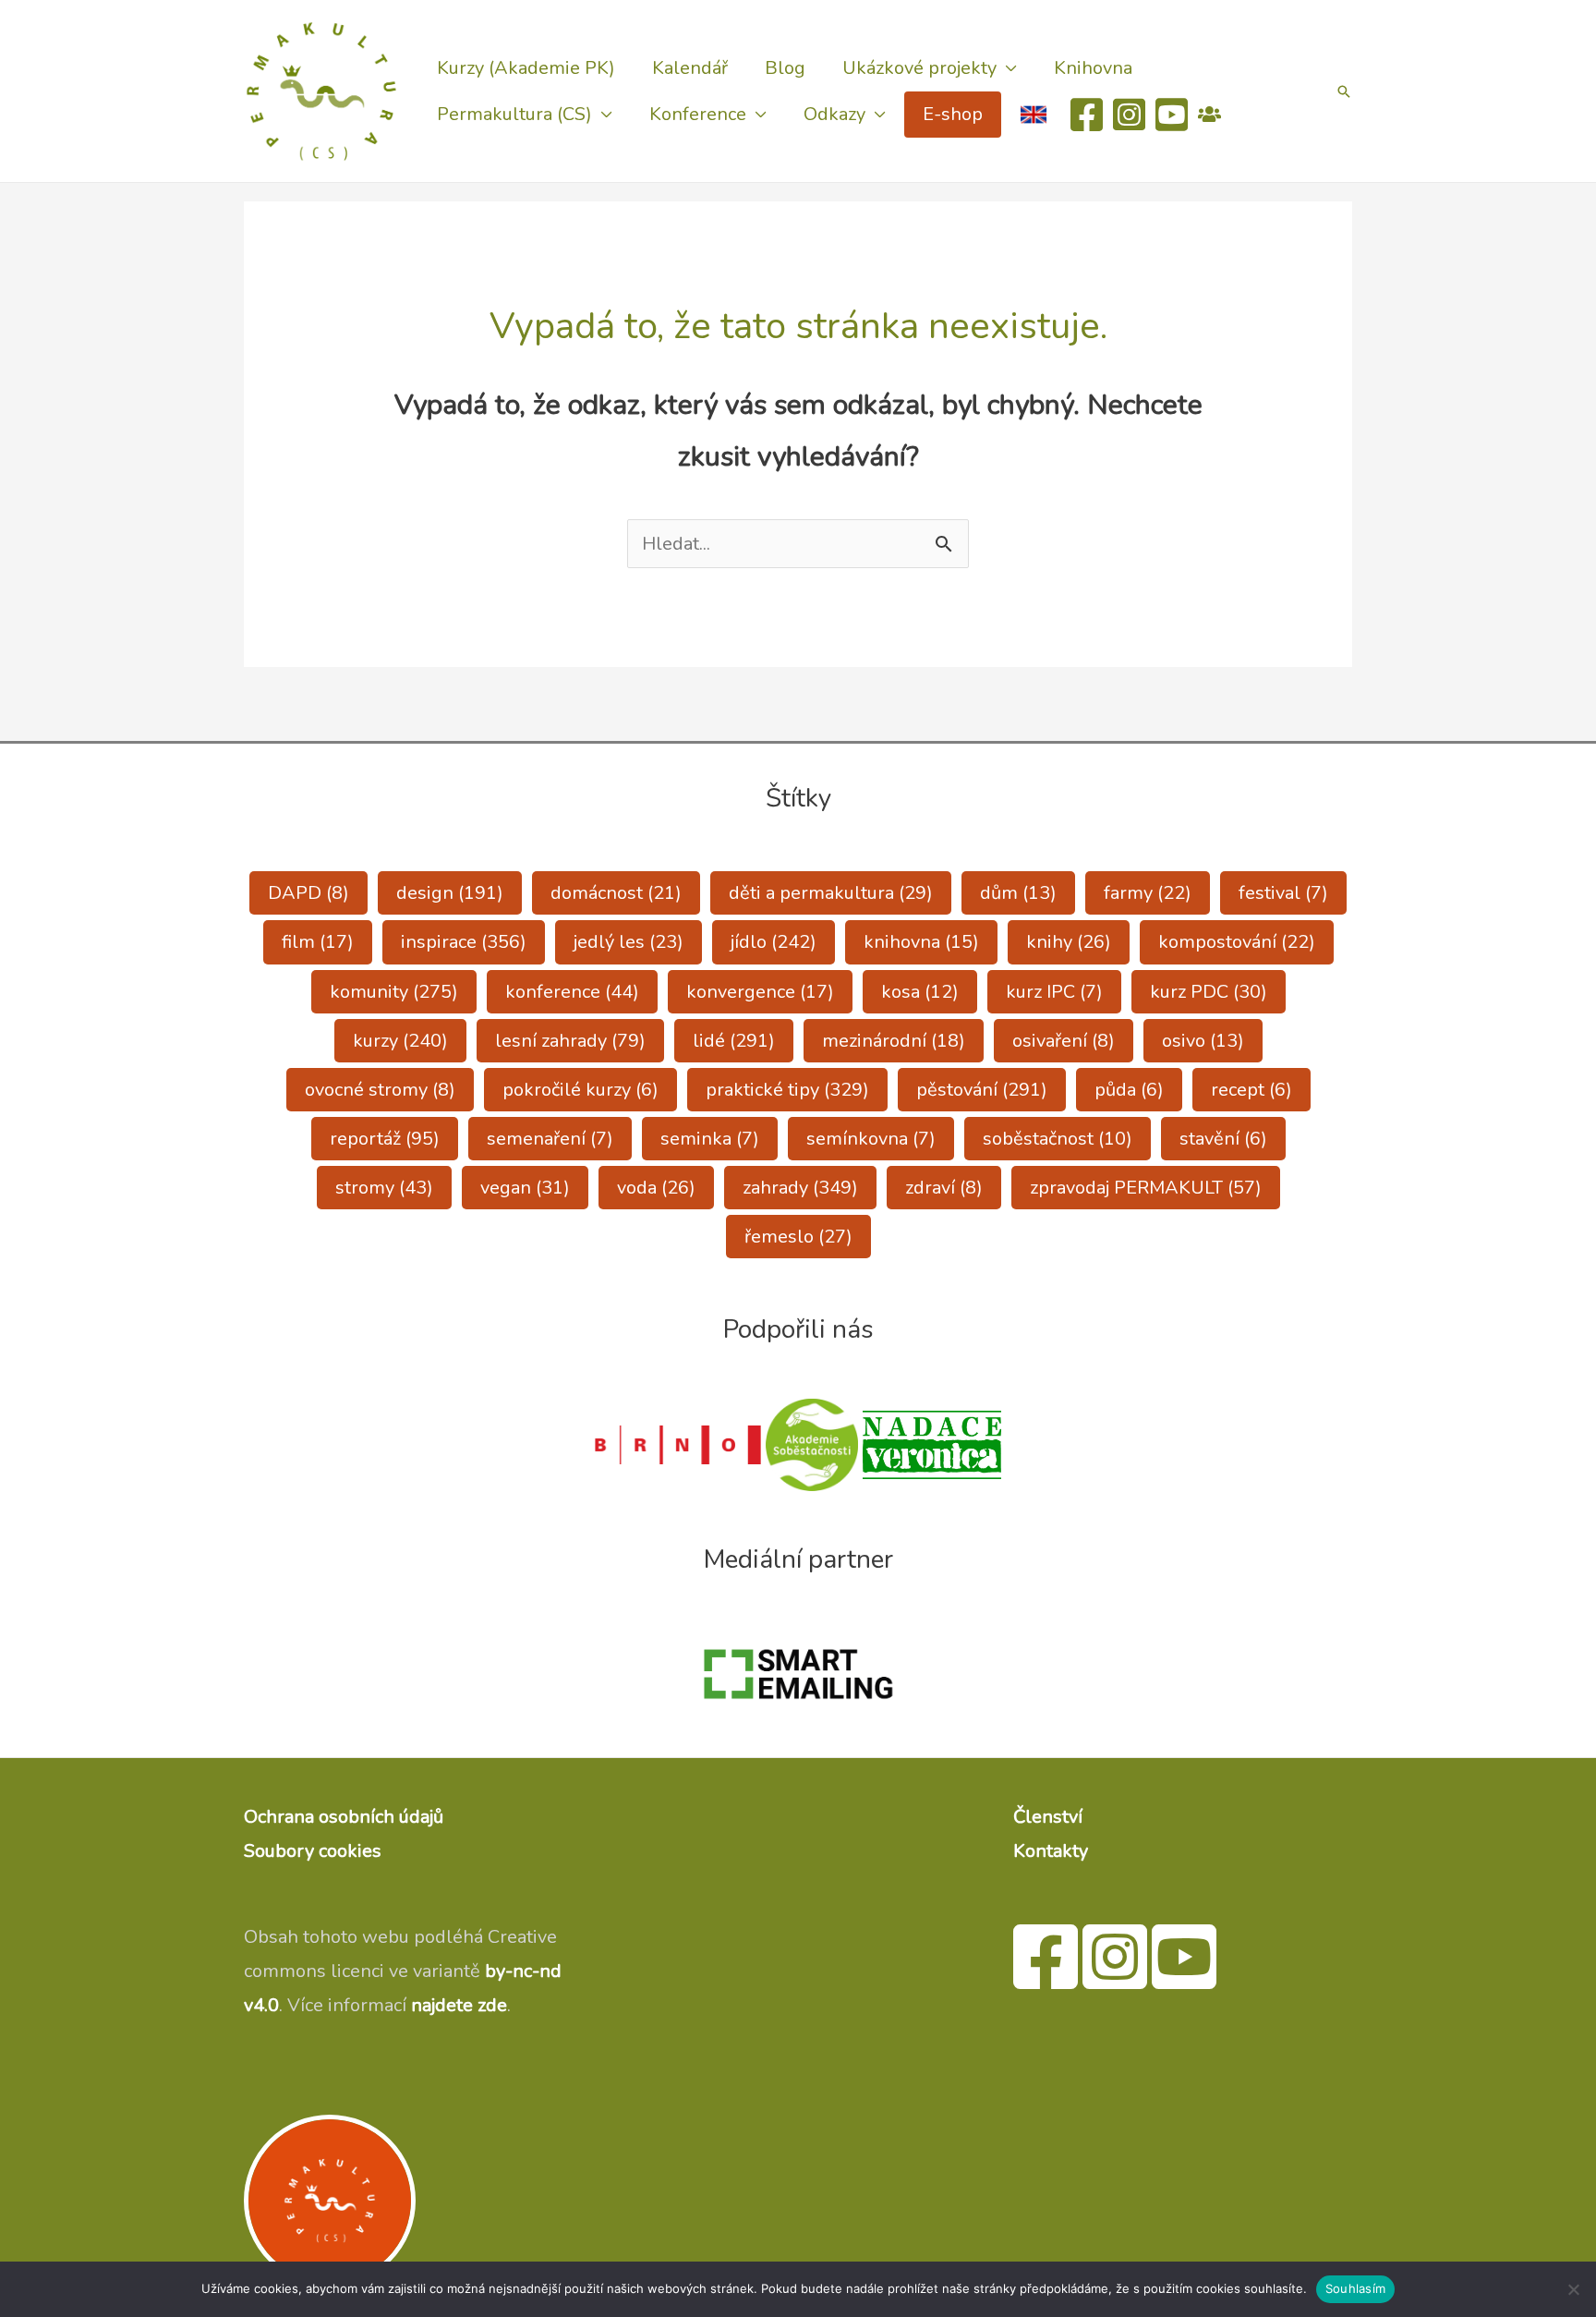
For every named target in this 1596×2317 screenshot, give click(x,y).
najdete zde (459, 2005)
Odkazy (834, 114)
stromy (384, 1188)
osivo (1203, 1041)
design (450, 893)
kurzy (400, 1041)
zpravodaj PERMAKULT (1146, 1188)
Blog (785, 68)
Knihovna (1093, 68)
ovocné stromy (380, 1090)
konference (572, 992)
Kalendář (690, 68)
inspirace (464, 942)
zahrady (800, 1188)
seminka (710, 1139)
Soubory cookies (313, 1851)
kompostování (1237, 942)
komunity (394, 992)
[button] (1344, 91)
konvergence (760, 992)
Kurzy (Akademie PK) (526, 68)
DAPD (308, 893)
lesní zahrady (570, 1041)
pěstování (982, 1090)
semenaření (550, 1139)
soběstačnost (1058, 1139)
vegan (525, 1188)
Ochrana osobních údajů (344, 1817)
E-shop (953, 114)
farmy (1148, 893)
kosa (920, 992)
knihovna (921, 942)
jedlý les (629, 942)
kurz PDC (1209, 992)
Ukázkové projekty (919, 68)
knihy (1069, 942)
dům (1018, 893)
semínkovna (871, 1139)
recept (1251, 1090)
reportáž (385, 1139)
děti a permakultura (831, 893)
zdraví (944, 1188)
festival (1283, 893)
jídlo (774, 942)
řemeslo (798, 1237)
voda (656, 1188)
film (318, 942)
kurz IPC (1054, 992)
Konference (698, 114)
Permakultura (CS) (514, 114)
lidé (734, 1041)
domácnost (616, 893)
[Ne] (1573, 2289)
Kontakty (1051, 1851)
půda (1129, 1090)
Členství (1048, 1817)
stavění (1223, 1139)
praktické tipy (787, 1090)
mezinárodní (894, 1041)
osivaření (1064, 1041)
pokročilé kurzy (580, 1090)
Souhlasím (1355, 2288)
